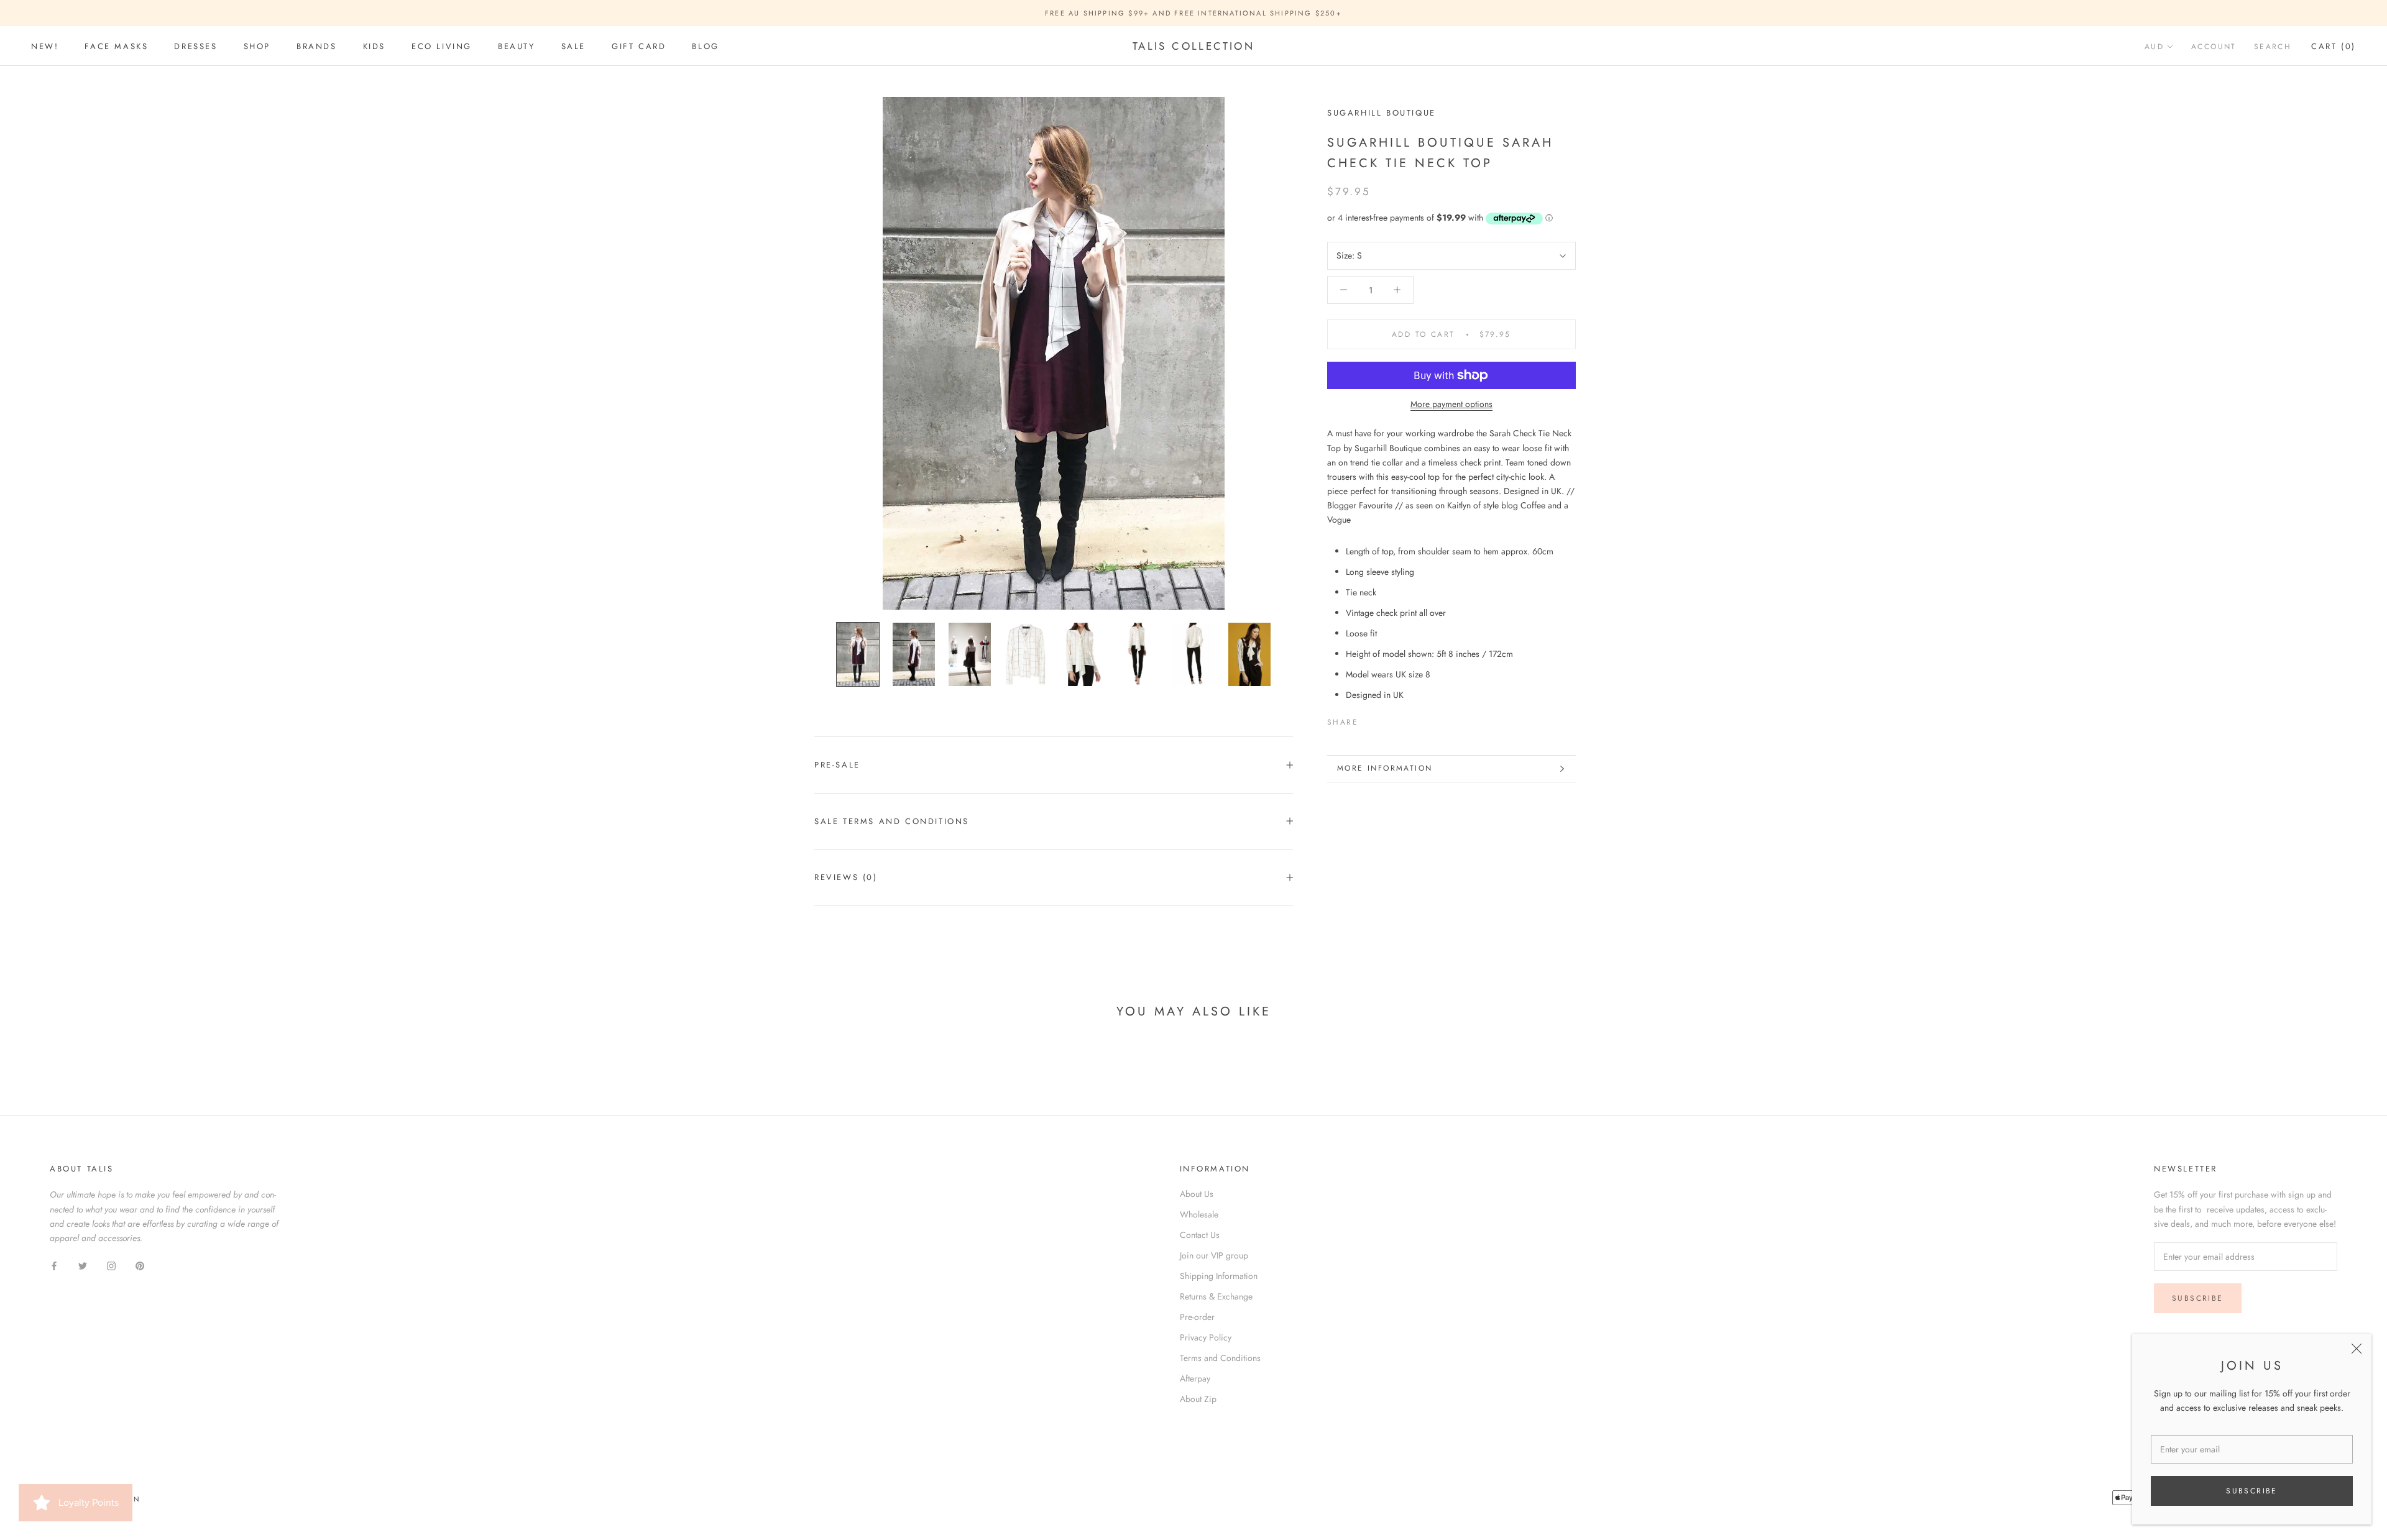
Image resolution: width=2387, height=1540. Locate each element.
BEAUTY (517, 46)
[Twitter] (1386, 720)
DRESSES (195, 46)
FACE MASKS (116, 46)
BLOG (705, 46)
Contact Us (1200, 1235)
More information (1385, 768)
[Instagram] (111, 1265)
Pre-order (1197, 1317)
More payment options (1451, 404)
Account (2214, 47)
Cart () (2334, 46)
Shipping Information (1219, 1276)
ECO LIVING (442, 46)
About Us (1197, 1194)
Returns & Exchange (1216, 1296)
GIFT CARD (639, 46)
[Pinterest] (1402, 720)
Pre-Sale (837, 765)
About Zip (1198, 1399)
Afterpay (1195, 1378)
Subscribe (2252, 1491)
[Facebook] (1370, 720)
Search (2273, 47)
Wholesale (1199, 1214)
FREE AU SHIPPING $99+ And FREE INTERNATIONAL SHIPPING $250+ (1193, 13)
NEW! (45, 46)
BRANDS (317, 46)
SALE (573, 46)
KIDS (374, 46)
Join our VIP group (1214, 1255)
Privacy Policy (1206, 1337)
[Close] (2357, 1349)
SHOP (257, 46)
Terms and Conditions (1220, 1358)
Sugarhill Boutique (1382, 113)
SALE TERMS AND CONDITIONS (892, 821)
